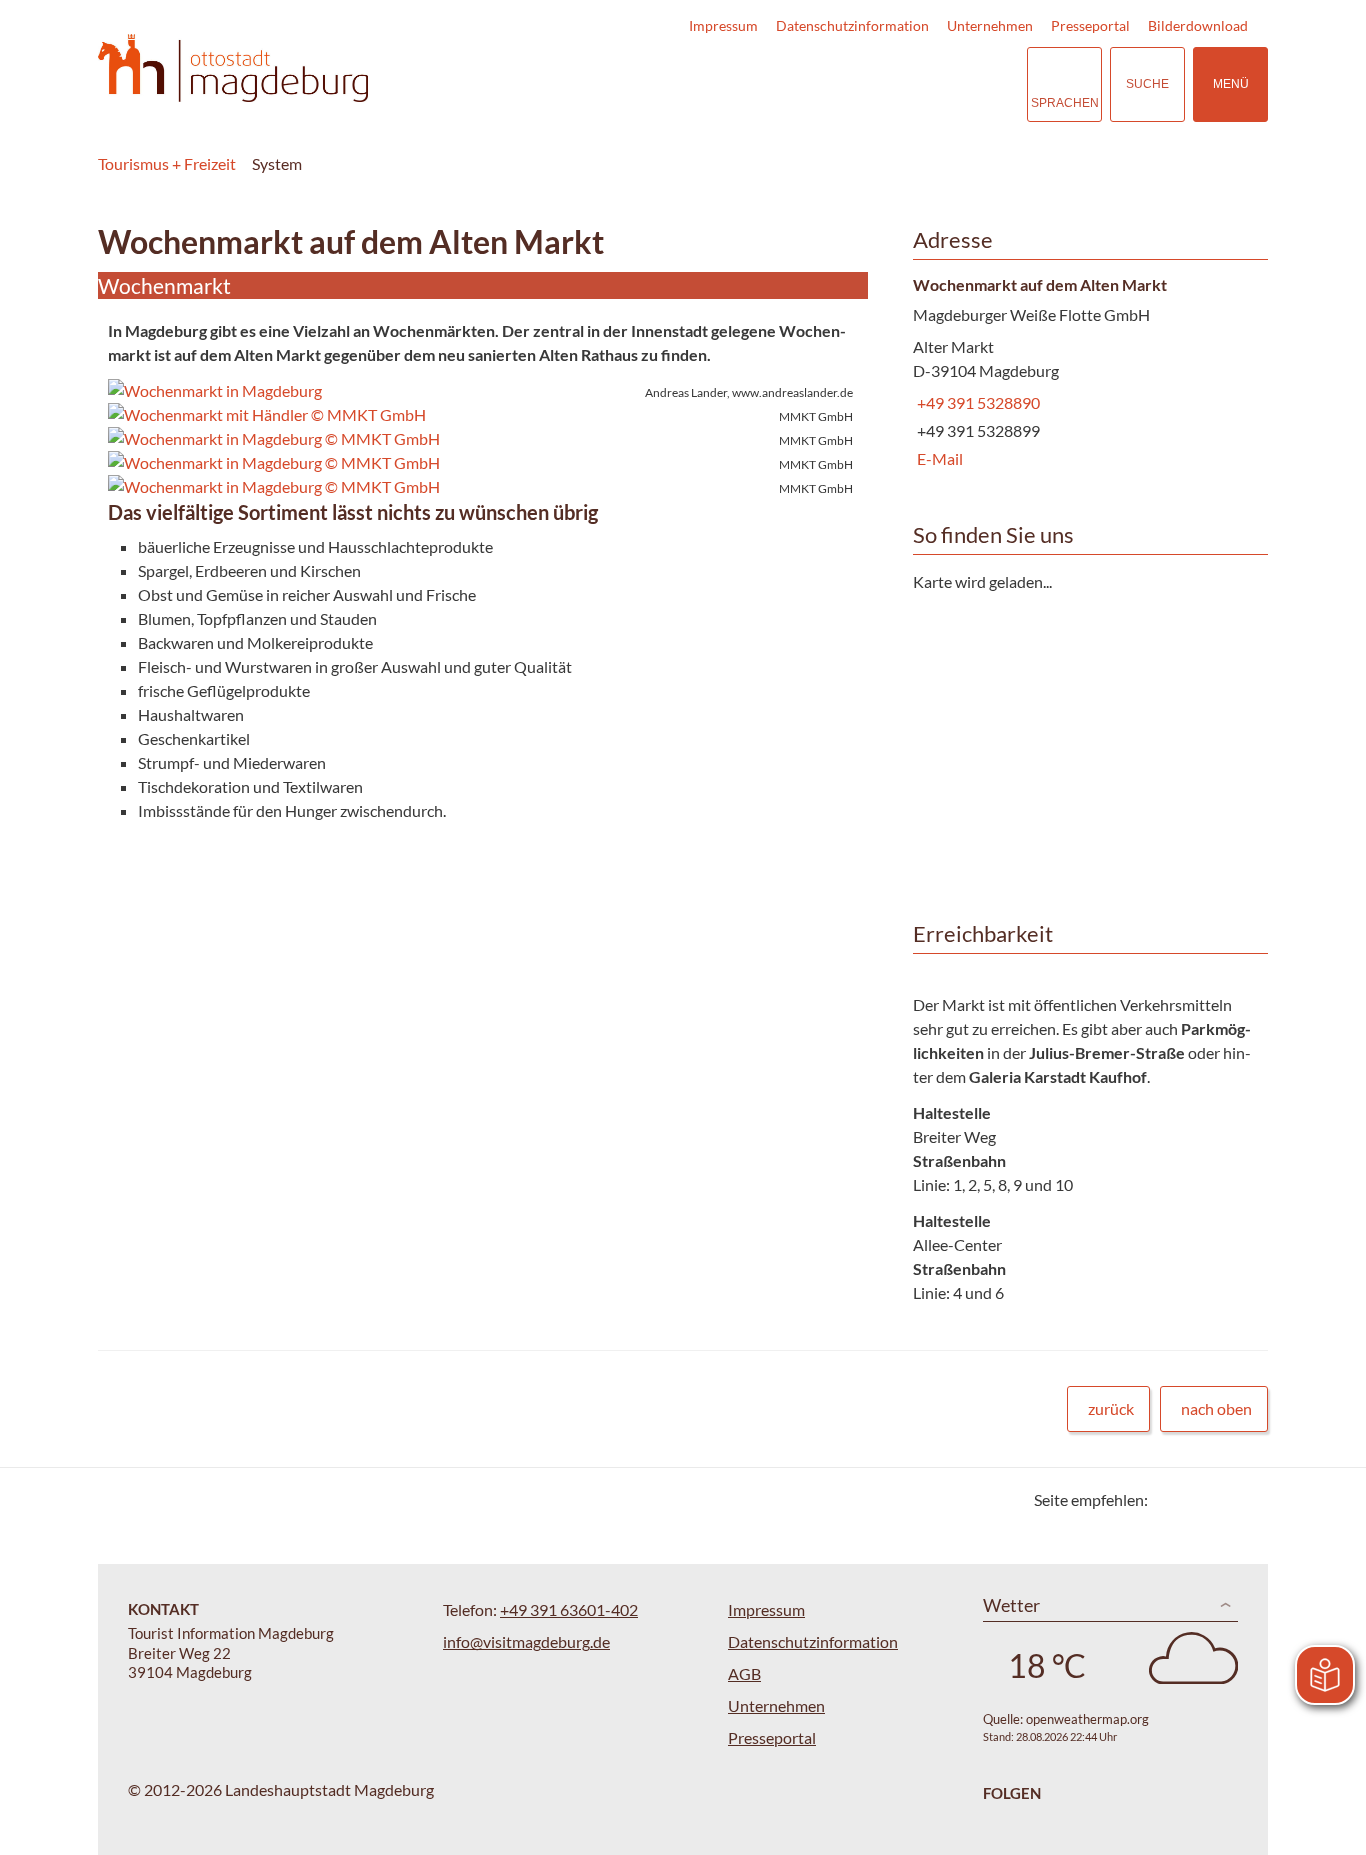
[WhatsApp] (1245, 1499)
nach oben (1216, 1408)
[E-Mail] (1220, 1499)
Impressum (723, 25)
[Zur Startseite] (233, 68)
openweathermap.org (1087, 1719)
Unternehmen (990, 25)
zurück (1111, 1408)
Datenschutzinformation (852, 25)
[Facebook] (1195, 1499)
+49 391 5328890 (976, 402)
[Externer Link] (889, 84)
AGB (744, 1673)
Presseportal (1090, 25)
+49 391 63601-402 (569, 1609)
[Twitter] (1170, 1499)
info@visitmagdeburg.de (526, 1641)
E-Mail (938, 458)
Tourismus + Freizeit (167, 163)
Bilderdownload (1198, 25)
